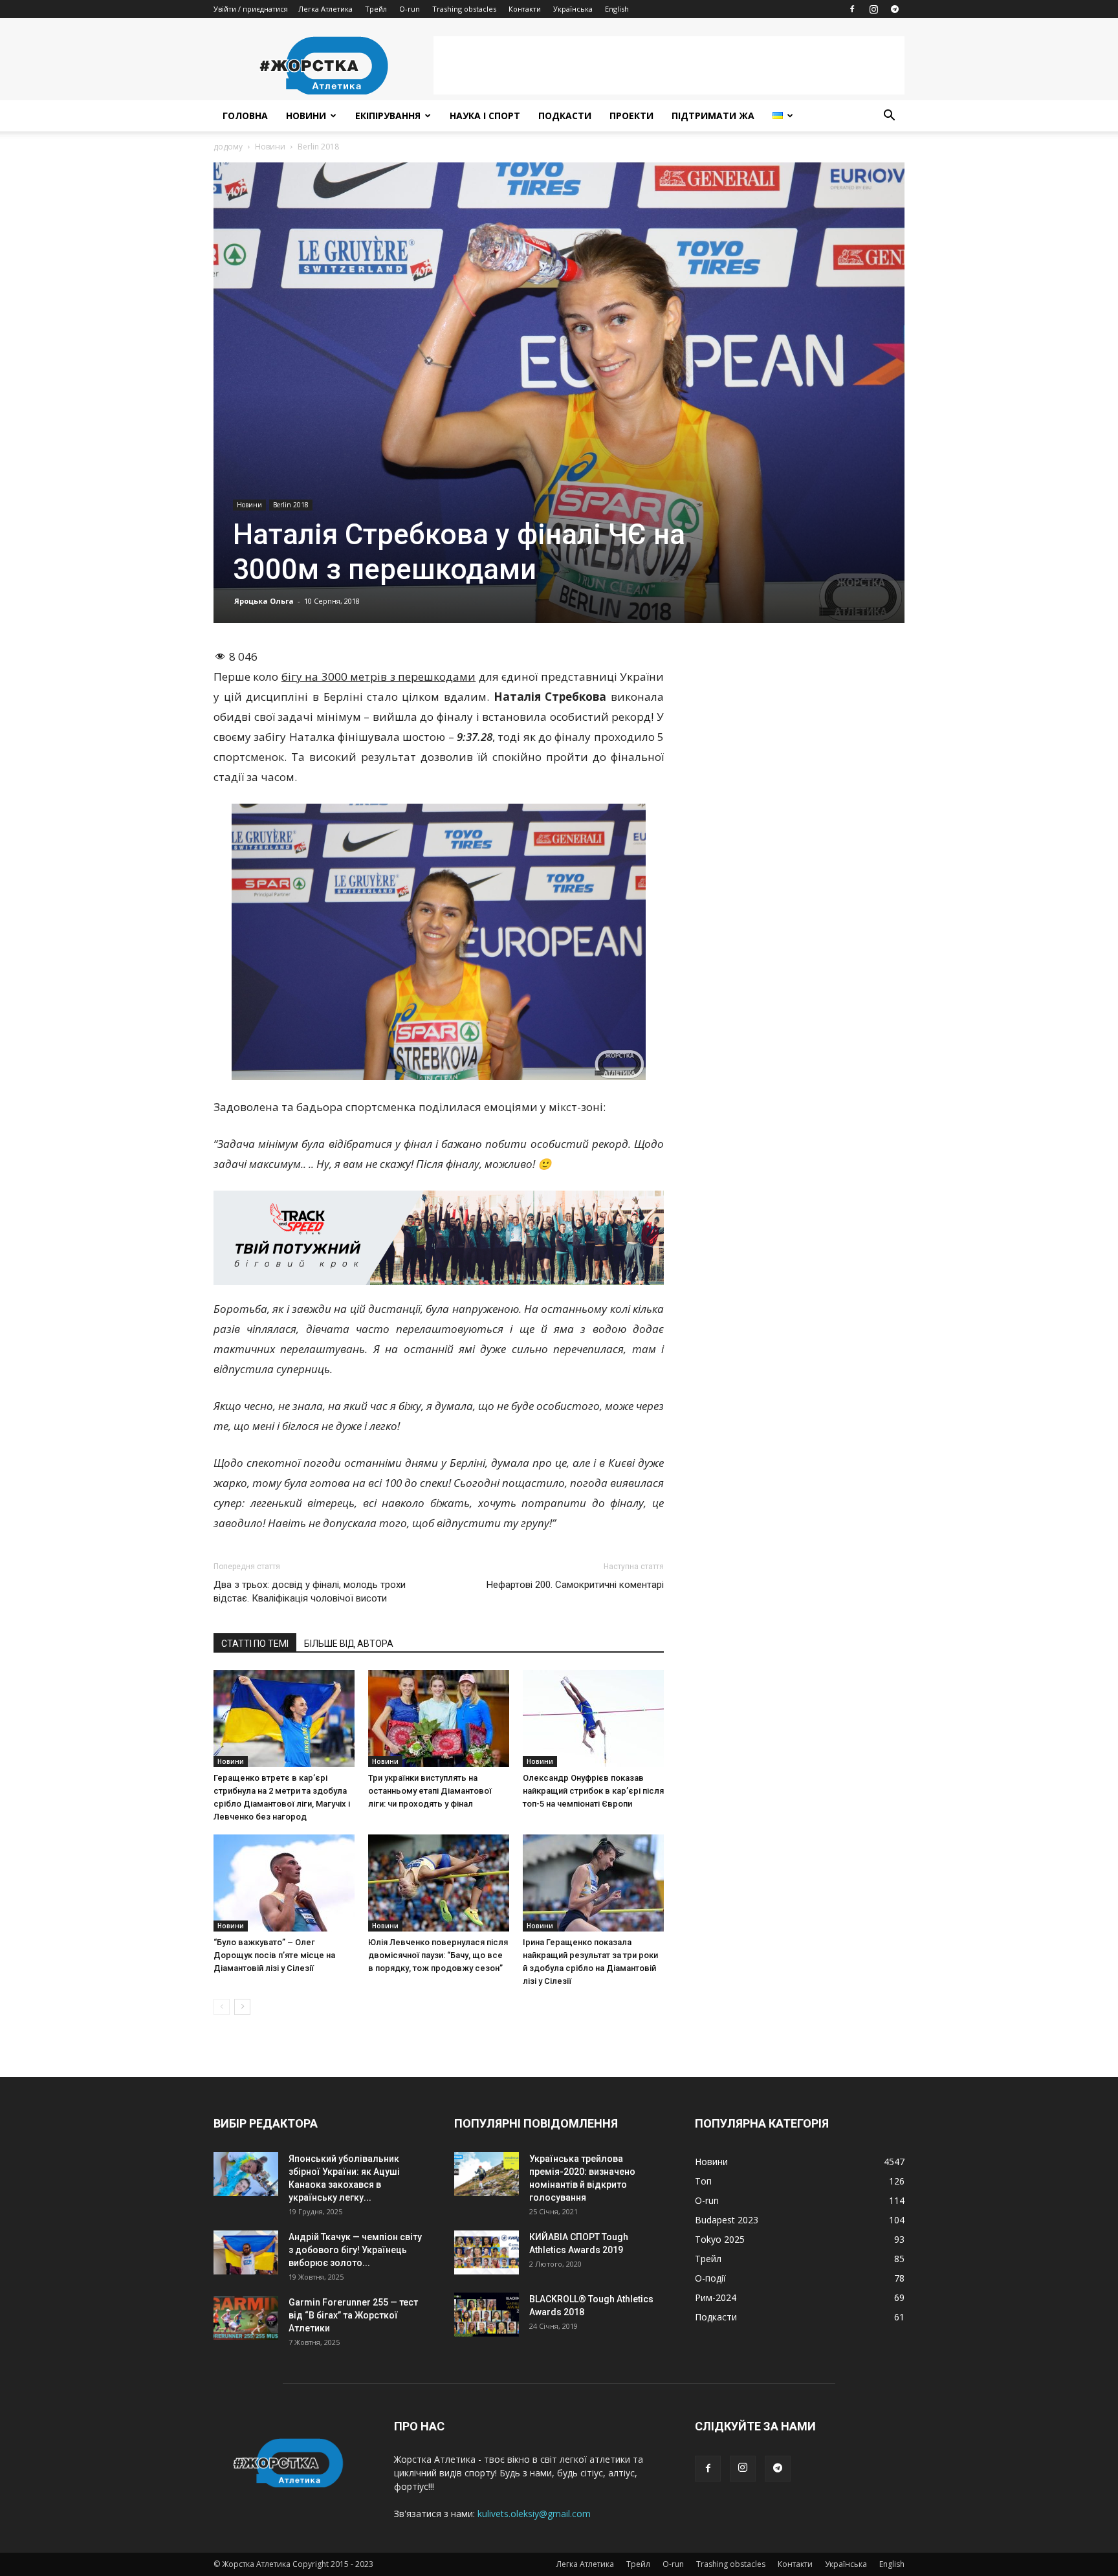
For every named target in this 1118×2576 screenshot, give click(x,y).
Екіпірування (388, 116)
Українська (573, 9)
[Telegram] (895, 9)
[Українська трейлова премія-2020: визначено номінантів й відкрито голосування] (487, 2174)
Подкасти (565, 116)
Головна (245, 116)
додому (228, 147)
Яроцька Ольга (264, 601)
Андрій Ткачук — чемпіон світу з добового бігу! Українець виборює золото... (355, 2250)
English (617, 9)
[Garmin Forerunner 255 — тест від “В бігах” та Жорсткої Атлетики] (246, 2318)
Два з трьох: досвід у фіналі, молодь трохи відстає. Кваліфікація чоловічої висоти (310, 1591)
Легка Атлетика (325, 9)
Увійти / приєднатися (251, 9)
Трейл (376, 9)
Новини (306, 116)
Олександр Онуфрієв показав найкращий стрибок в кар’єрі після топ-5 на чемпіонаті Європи (593, 1791)
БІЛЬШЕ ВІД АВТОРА (349, 1644)
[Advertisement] (669, 65)
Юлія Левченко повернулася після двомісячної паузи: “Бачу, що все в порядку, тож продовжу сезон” (438, 1955)
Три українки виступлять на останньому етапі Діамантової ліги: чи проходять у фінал (430, 1791)
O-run (410, 9)
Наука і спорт (485, 116)
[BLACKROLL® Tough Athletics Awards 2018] (487, 2315)
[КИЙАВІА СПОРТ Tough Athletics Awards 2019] (487, 2253)
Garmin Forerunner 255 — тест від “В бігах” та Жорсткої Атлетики (353, 2315)
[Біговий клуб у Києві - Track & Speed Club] (439, 1238)
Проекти (631, 116)
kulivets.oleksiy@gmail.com (534, 2514)
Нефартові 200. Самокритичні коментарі (575, 1585)
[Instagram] (873, 9)
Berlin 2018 (291, 505)
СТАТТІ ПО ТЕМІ (255, 1644)
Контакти (525, 9)
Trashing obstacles (464, 9)
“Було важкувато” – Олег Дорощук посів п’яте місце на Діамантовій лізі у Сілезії (274, 1955)
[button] (889, 117)
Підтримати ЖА (713, 116)
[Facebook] (852, 9)
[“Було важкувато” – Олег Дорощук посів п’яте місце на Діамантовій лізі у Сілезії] (284, 1883)
